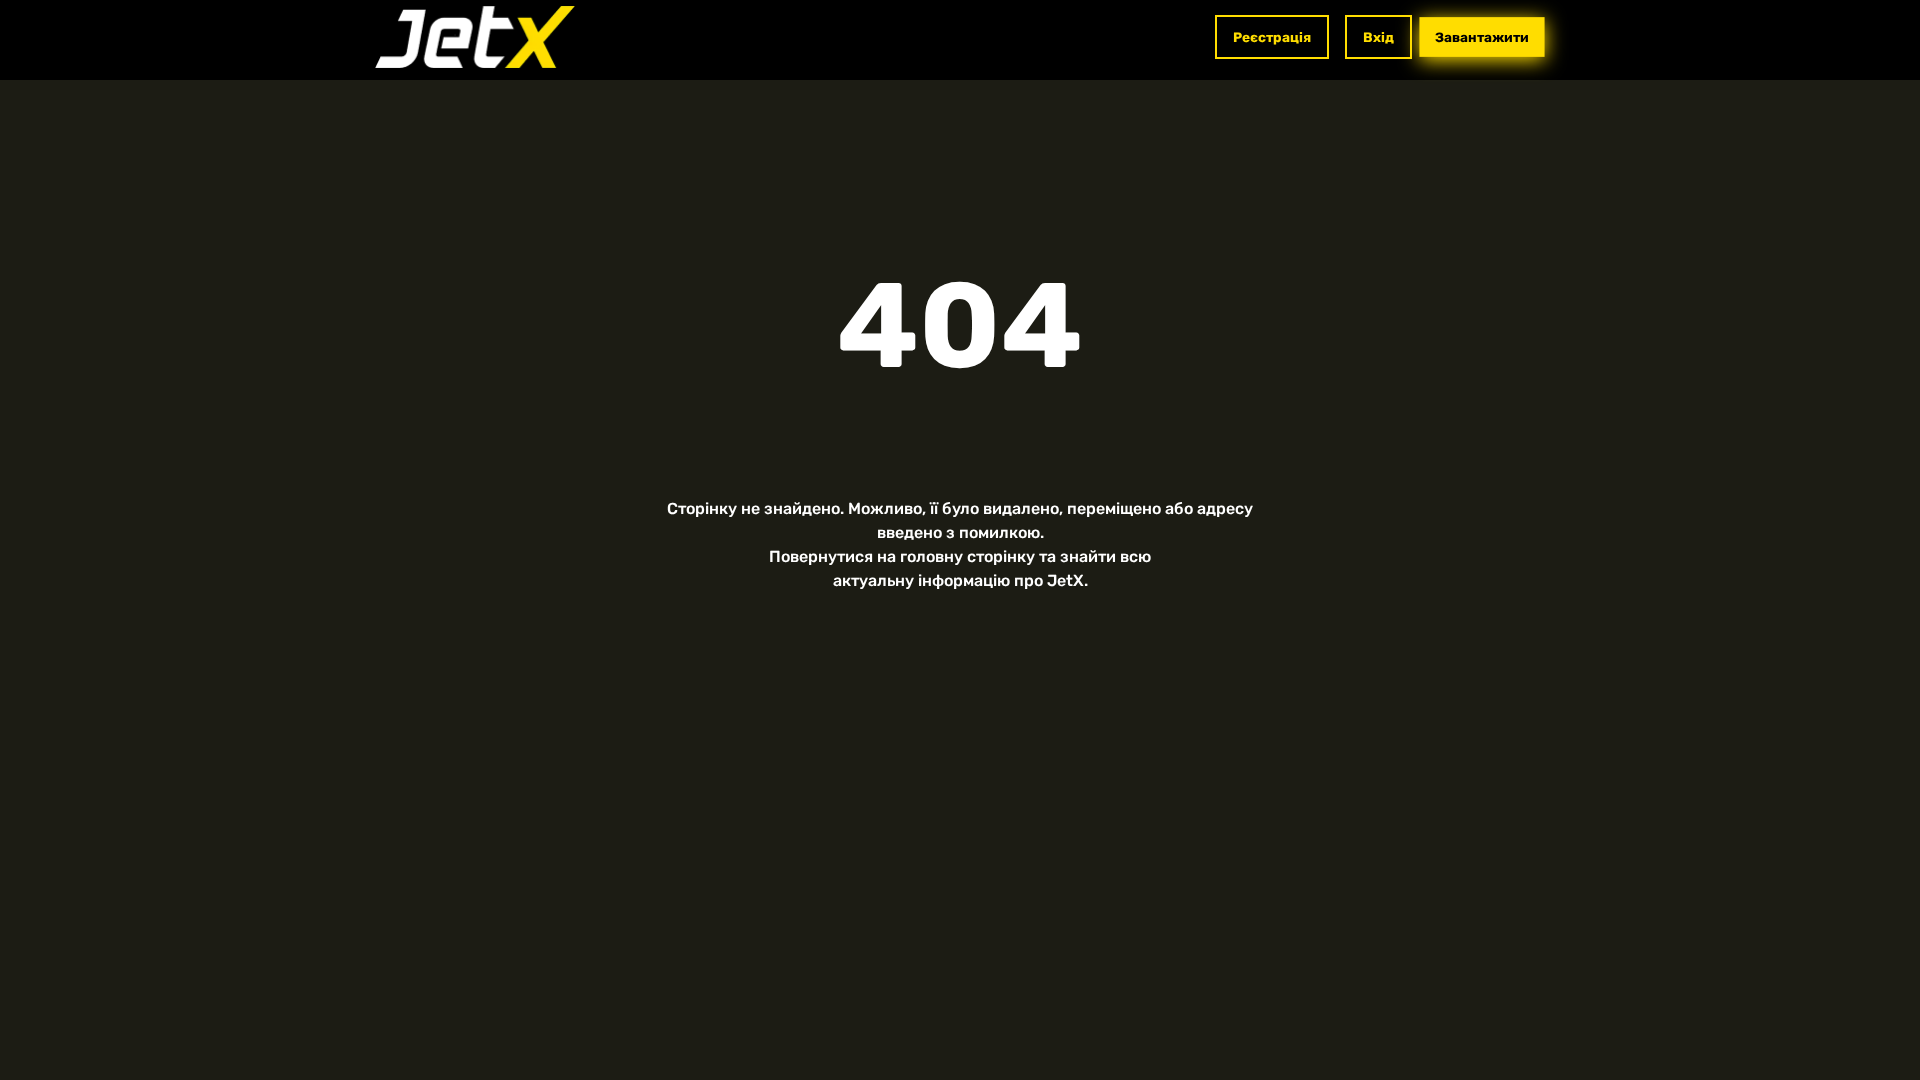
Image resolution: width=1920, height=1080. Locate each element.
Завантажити (1482, 37)
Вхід (1378, 37)
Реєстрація (1272, 37)
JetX (1065, 580)
